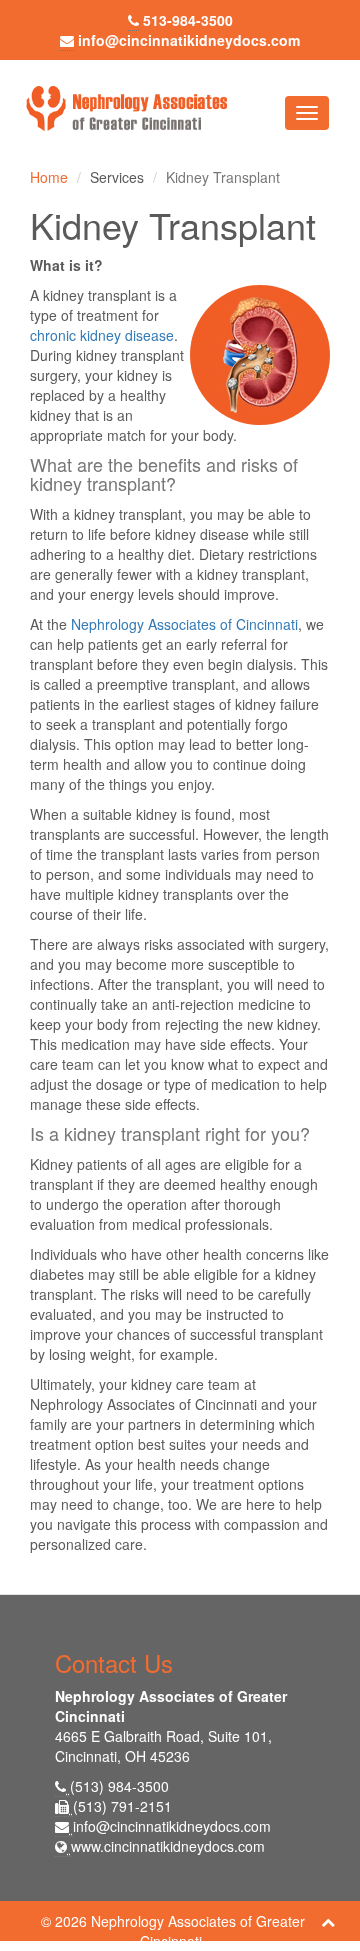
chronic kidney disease (102, 335)
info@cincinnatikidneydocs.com (172, 1826)
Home (49, 177)
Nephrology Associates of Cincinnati (184, 624)
